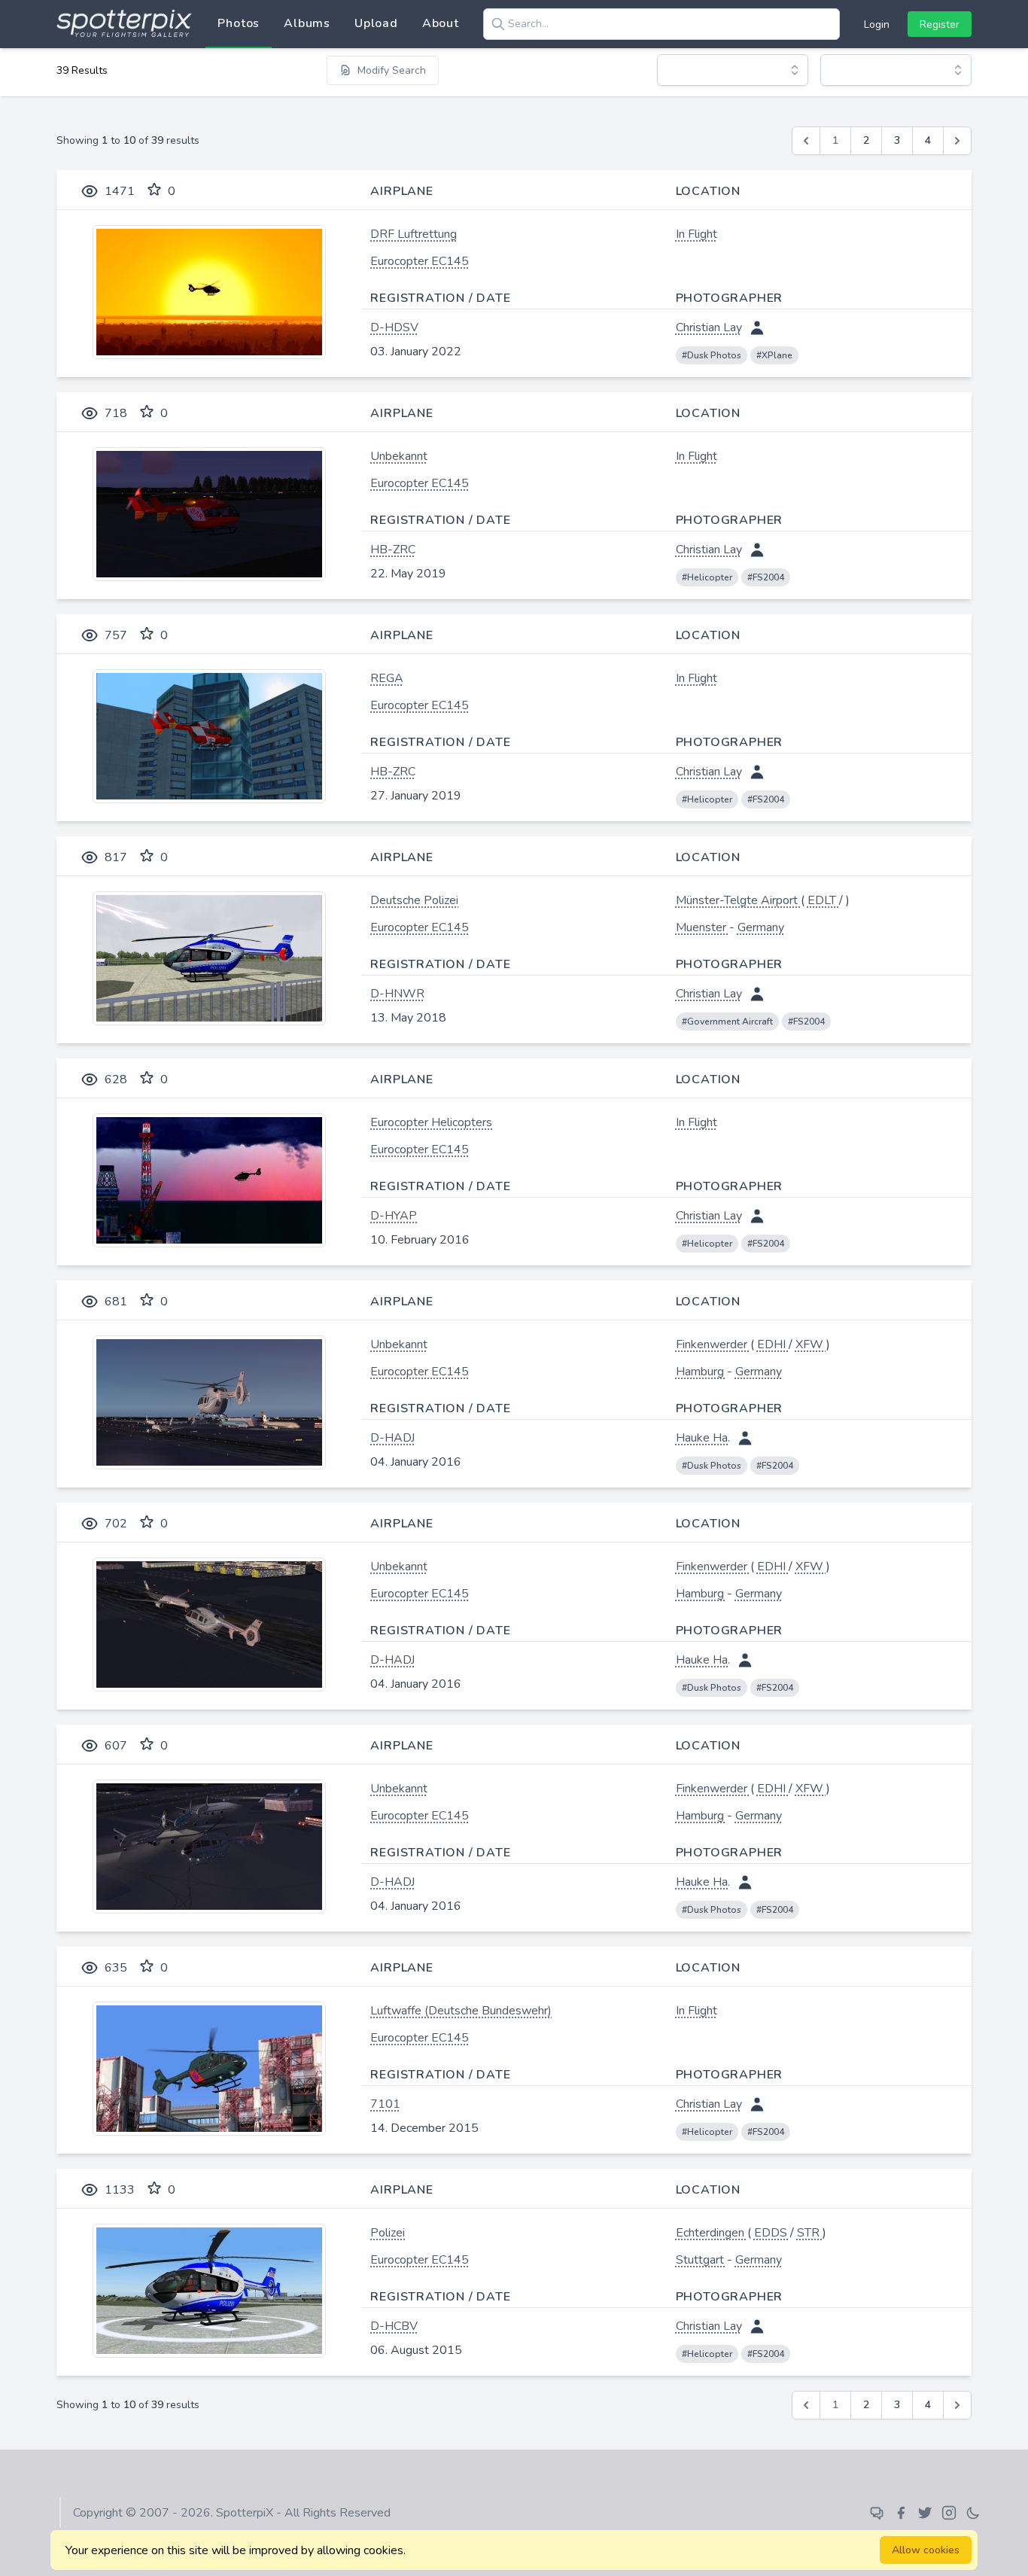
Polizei (388, 2233)
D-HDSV (394, 327)
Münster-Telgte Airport (738, 900)
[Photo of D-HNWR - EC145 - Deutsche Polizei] (209, 958)
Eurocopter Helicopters (431, 1122)
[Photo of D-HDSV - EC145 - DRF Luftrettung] (209, 292)
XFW (811, 1344)
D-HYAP (394, 1216)
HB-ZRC (393, 550)
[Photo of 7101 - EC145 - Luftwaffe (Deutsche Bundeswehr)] (209, 2069)
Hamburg (701, 1372)
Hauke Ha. (703, 1438)
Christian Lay (709, 327)
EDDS (772, 2233)
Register (940, 24)
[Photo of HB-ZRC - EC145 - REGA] (209, 736)
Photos (239, 23)
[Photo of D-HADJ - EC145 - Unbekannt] (209, 1402)
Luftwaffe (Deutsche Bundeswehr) (461, 2011)
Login (877, 24)
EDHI (773, 1344)
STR (810, 2233)
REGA (387, 678)
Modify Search (392, 70)
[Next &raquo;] (957, 141)
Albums (307, 23)
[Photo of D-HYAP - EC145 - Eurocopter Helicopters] (209, 1180)
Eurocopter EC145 (420, 261)
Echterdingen (712, 2233)
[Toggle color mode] (973, 2513)
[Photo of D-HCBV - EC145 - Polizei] (209, 2291)
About (441, 23)
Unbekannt (399, 456)
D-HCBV (394, 2326)
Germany (761, 927)
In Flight (696, 234)
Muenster (703, 927)
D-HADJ (392, 1438)
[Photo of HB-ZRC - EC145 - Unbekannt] (209, 514)
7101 (385, 2104)
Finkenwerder (713, 1344)
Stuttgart (701, 2260)
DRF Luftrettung (414, 234)
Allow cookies (926, 2550)
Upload (376, 23)
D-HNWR (397, 994)
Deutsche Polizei (414, 900)
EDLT (823, 900)
